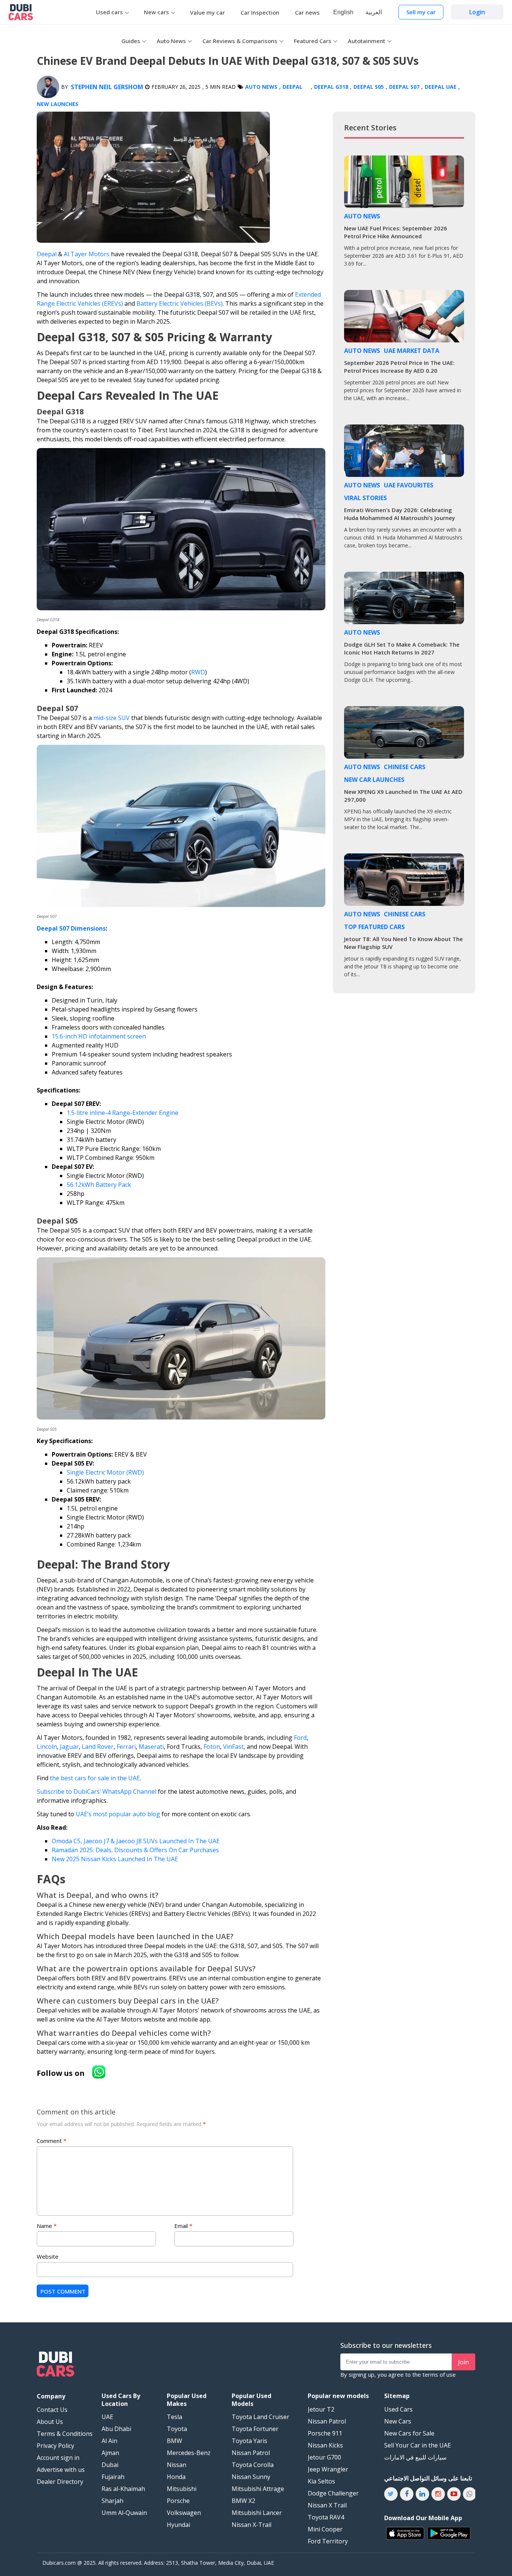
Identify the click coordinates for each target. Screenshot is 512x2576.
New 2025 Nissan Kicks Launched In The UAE (115, 1859)
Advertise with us (61, 2470)
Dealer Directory (60, 2482)
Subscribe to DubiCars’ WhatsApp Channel (97, 1792)
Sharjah (112, 2501)
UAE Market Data (412, 351)
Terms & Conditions (65, 2434)
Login (477, 12)
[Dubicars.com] (55, 2365)
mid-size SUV (112, 718)
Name (47, 2226)
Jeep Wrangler (328, 2469)
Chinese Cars (405, 767)
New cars (156, 12)
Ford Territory (328, 2541)
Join (463, 2362)
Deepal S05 (369, 87)
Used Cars (398, 2409)
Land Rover (98, 1747)
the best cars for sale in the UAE (95, 1778)
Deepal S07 (404, 87)
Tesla (174, 2417)
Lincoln (47, 1747)
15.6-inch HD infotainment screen (99, 1036)
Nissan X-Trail (252, 2525)
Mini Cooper (325, 2529)
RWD (198, 672)
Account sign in (58, 2458)
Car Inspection (260, 12)
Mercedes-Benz (189, 2453)
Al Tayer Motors (87, 254)
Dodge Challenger (333, 2493)
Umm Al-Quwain (124, 2513)
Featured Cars (313, 41)
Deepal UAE (441, 87)
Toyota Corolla (253, 2465)
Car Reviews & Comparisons (240, 41)
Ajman (110, 2453)
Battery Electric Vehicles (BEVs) (180, 303)
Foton (212, 1747)
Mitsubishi (182, 2489)
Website (48, 2256)
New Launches (58, 104)
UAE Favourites (409, 485)
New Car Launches (374, 780)
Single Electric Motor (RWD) (105, 1472)
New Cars (398, 2421)
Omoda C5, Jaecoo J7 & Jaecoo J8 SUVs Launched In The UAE (136, 1841)
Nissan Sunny (251, 2477)
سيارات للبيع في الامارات (415, 2457)
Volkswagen (184, 2513)
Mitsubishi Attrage (258, 2489)
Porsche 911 (325, 2433)
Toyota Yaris (249, 2441)
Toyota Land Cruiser (260, 2417)
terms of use (439, 2374)
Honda (176, 2477)
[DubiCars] (21, 12)
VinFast (233, 1747)
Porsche (178, 2501)
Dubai (110, 2465)
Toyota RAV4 (326, 2517)
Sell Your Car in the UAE (418, 2445)
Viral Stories (365, 498)
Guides (131, 41)
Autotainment (367, 41)
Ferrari (126, 1747)
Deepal (293, 87)
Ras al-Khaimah (123, 2489)
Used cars (109, 12)
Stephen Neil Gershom (107, 87)
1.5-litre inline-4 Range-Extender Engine (123, 1113)
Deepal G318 (331, 87)
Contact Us (52, 2410)
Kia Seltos (321, 2481)
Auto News (171, 41)
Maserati (151, 1747)
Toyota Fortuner (255, 2429)
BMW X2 (243, 2501)
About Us (50, 2422)
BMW (174, 2441)
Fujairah (113, 2477)
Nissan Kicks (325, 2445)
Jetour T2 (321, 2409)
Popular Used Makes (187, 2400)
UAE (107, 2417)
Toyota (177, 2429)
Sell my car (421, 12)
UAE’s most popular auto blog (118, 1814)
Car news (307, 12)
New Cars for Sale (409, 2433)
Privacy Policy (55, 2446)
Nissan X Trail (327, 2505)
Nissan (177, 2465)
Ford (300, 1738)
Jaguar (69, 1747)
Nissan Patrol (251, 2453)
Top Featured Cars (374, 927)
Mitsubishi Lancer (257, 2513)
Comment (52, 2141)
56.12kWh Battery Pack (99, 1185)
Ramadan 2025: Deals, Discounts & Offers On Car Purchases (135, 1850)
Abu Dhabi (116, 2429)
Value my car (207, 12)
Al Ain (109, 2441)
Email (183, 2226)
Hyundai (178, 2525)
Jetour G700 (324, 2457)
